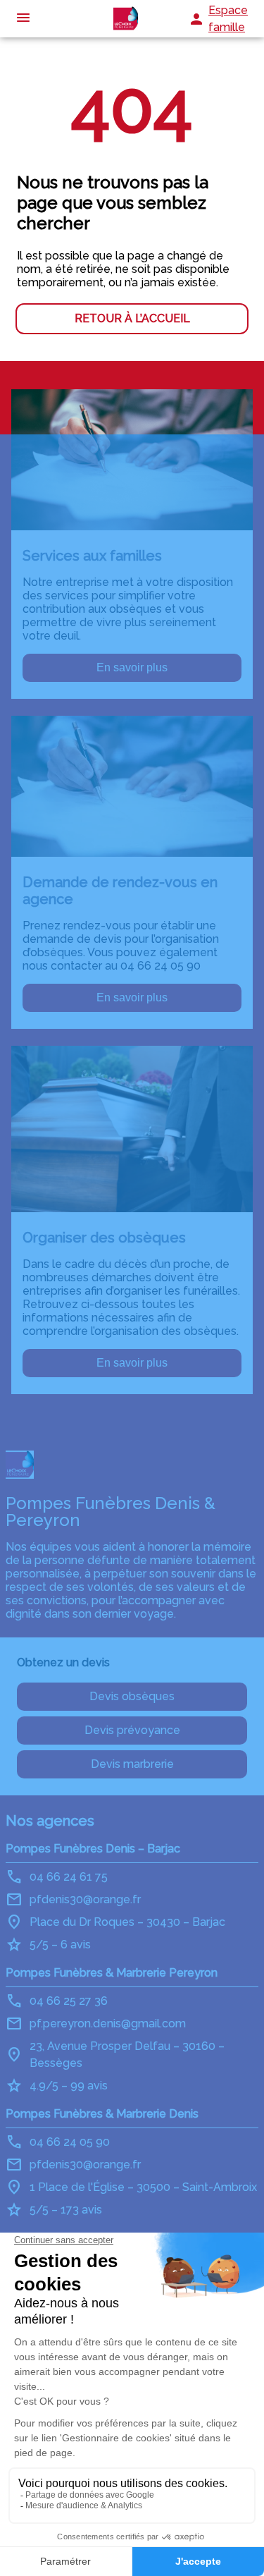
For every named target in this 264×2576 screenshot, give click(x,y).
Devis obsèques (132, 1696)
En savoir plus (132, 667)
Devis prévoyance (132, 1730)
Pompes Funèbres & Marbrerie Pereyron (112, 1973)
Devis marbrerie (132, 1764)
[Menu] (23, 19)
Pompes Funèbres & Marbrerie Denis (102, 2114)
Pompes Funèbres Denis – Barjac (93, 1849)
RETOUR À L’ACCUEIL (132, 318)
